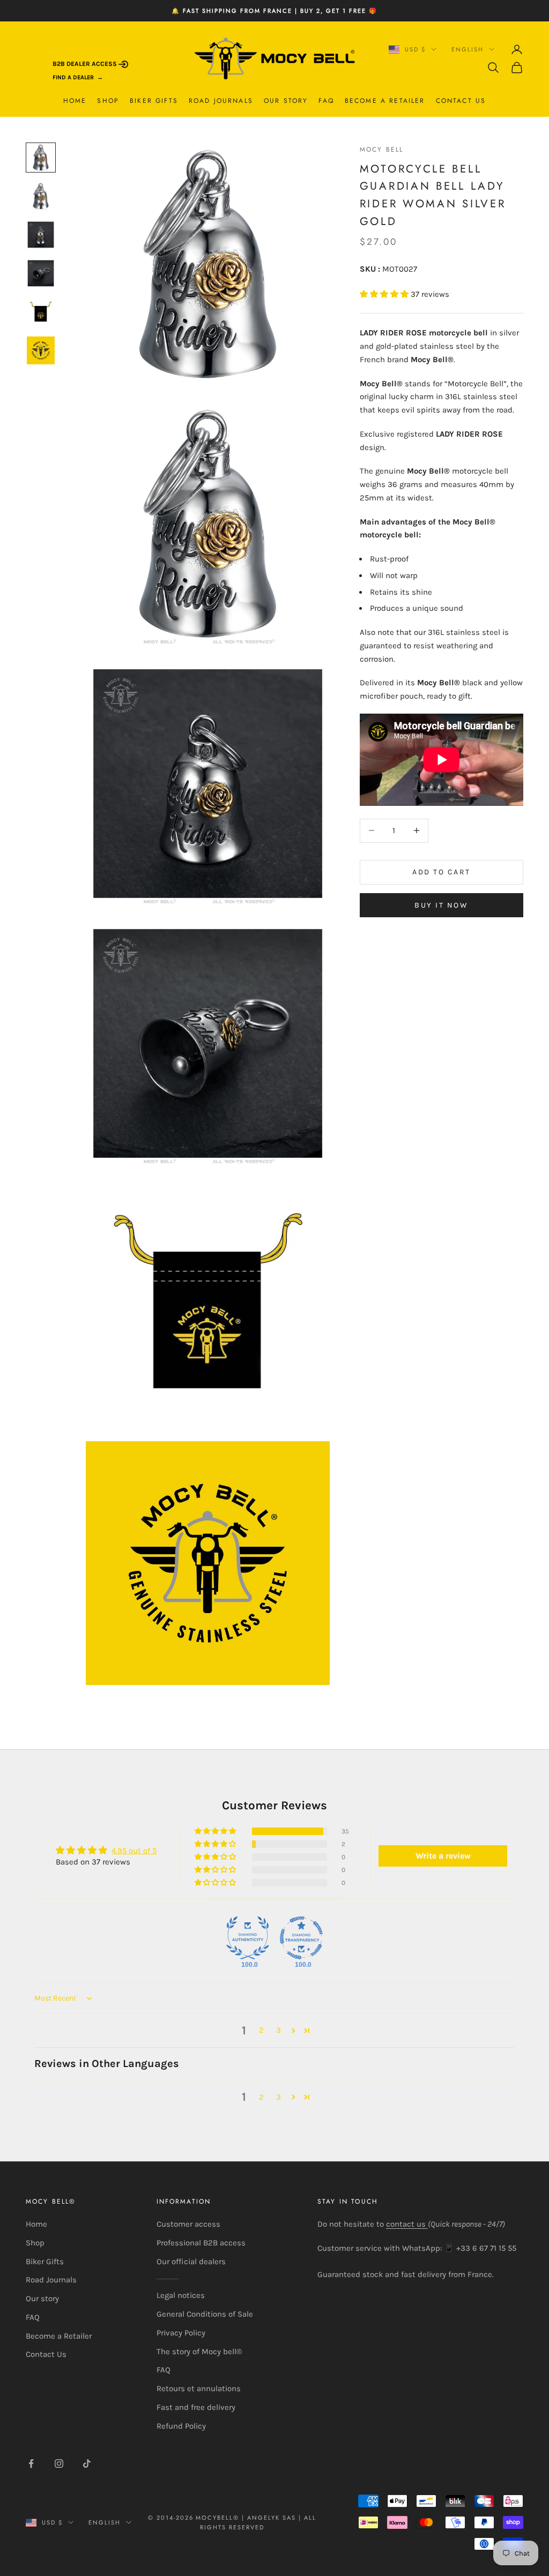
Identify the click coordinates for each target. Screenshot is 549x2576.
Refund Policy (181, 2426)
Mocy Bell (381, 149)
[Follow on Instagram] (59, 2463)
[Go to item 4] (41, 273)
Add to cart (442, 872)
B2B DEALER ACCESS (86, 64)
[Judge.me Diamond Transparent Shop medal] (301, 1938)
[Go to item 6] (41, 350)
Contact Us (461, 101)
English (468, 49)
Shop (108, 101)
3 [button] (279, 2030)
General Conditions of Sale (205, 2314)
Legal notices (181, 2295)
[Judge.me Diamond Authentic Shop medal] (248, 1938)
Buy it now (441, 905)
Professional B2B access (201, 2243)
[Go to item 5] (41, 312)
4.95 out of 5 (134, 1851)
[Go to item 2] (41, 196)
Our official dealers (191, 2262)
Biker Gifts (154, 101)
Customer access (188, 2224)
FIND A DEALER (73, 77)
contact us (407, 2224)
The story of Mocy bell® (199, 2352)
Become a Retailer (385, 101)
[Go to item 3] (41, 235)
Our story (286, 101)
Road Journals (221, 101)
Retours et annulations (199, 2388)
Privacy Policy (181, 2333)
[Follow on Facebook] (31, 2463)
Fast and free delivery (196, 2407)
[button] (385, 294)
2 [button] (261, 2030)
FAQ (326, 101)
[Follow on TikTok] (87, 2463)
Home (75, 101)
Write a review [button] (443, 1856)
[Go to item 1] (41, 158)
